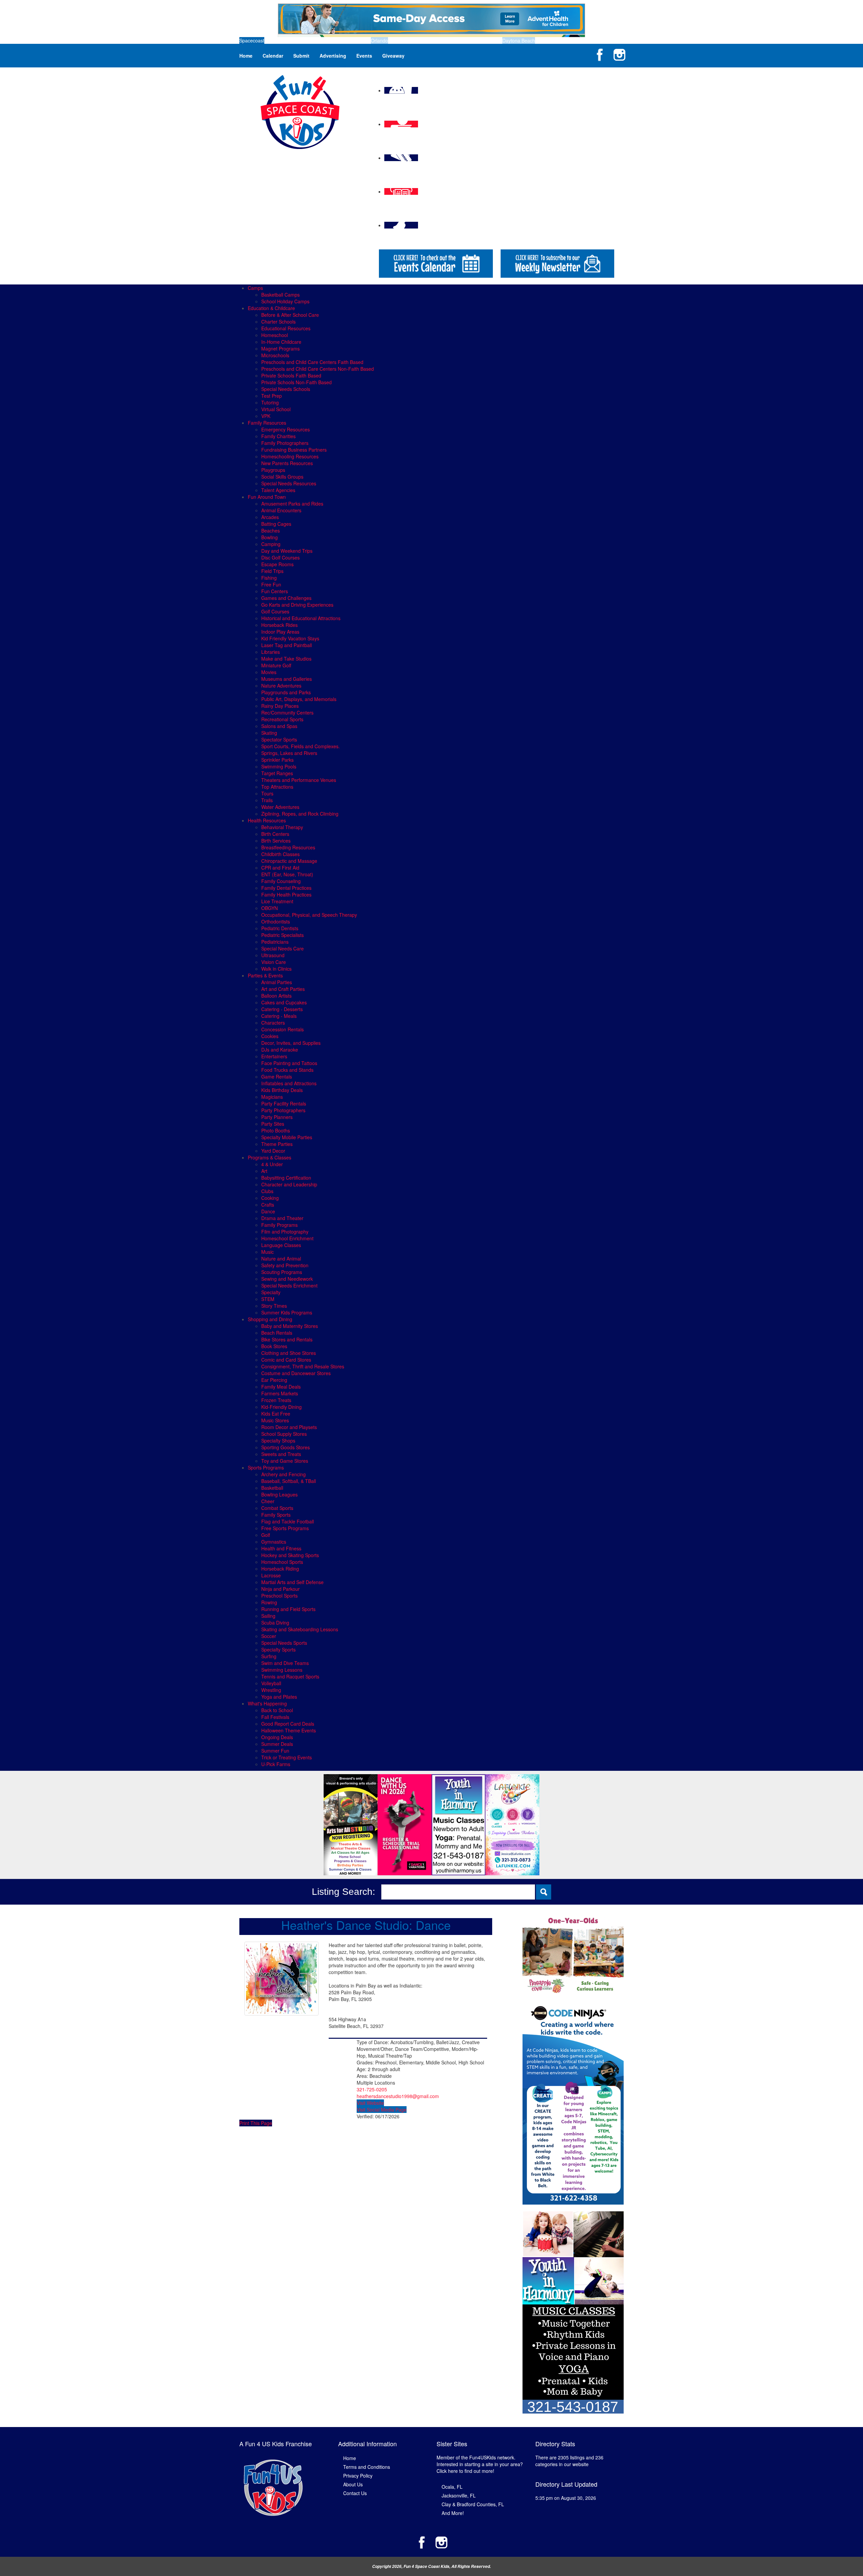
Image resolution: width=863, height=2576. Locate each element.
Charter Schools (278, 322)
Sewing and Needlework (287, 1279)
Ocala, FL (452, 2487)
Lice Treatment (277, 901)
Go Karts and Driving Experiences (297, 605)
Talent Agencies (278, 490)
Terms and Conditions (367, 2467)
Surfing (269, 1656)
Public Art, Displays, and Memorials (299, 699)
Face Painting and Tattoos (289, 1063)
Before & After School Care (290, 315)
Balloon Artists (276, 996)
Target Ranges (277, 773)
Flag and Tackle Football (288, 1521)
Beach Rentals (277, 1333)
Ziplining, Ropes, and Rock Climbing (300, 814)
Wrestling (271, 1690)
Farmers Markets (280, 1393)
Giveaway (393, 56)
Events (364, 56)
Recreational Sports (282, 719)
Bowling (270, 537)
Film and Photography (285, 1232)
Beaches (271, 531)
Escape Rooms (277, 564)
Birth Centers (275, 834)
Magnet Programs (280, 348)
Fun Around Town (267, 497)
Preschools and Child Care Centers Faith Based (312, 362)
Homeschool (275, 335)
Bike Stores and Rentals (287, 1339)
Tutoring (270, 402)
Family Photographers (285, 443)
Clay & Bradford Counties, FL (473, 2504)
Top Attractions (277, 787)
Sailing (268, 1616)
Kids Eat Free (276, 1414)
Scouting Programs (282, 1272)
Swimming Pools (279, 766)
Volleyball (271, 1683)
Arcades (270, 517)
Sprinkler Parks (277, 760)
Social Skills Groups (282, 477)
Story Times (274, 1306)
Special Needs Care (282, 948)
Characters (273, 1023)
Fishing (269, 578)
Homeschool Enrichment (287, 1238)
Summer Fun (275, 1751)
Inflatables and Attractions (289, 1083)
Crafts (268, 1205)
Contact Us (355, 2493)
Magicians (272, 1097)
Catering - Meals (279, 1016)
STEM (268, 1299)
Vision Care (274, 962)
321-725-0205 (372, 2089)
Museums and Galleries (287, 679)
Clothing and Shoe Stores (289, 1353)
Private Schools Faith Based (291, 375)
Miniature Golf (276, 665)
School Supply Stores (284, 1434)
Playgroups (273, 470)
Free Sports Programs (285, 1528)
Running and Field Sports (288, 1609)
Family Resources (267, 423)
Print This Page (256, 2123)
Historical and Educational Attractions (301, 618)
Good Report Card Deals (288, 1724)
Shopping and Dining (270, 1319)
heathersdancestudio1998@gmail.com (398, 2096)
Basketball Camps (280, 295)
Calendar (273, 56)
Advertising (333, 56)
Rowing (269, 1602)
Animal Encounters (281, 510)
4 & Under (272, 1164)
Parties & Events (265, 975)
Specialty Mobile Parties (287, 1137)
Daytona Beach (519, 40)
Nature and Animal (281, 1259)
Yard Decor (273, 1151)
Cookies (270, 1036)
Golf (266, 1535)
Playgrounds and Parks (286, 692)
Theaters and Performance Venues (299, 780)
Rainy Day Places (280, 706)
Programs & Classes (270, 1157)
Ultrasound (273, 955)
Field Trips (272, 571)
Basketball (272, 1488)
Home (246, 56)
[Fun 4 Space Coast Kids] (300, 111)
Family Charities (278, 436)
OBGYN (270, 908)
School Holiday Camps (285, 301)
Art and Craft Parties (283, 989)
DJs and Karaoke (280, 1050)
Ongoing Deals (277, 1737)
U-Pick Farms (276, 1764)
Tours (267, 793)
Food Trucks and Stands (287, 1070)
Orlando (379, 40)
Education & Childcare (271, 308)
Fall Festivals (275, 1717)
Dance (268, 1211)
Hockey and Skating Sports (290, 1555)
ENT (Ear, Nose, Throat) (287, 874)
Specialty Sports (278, 1649)
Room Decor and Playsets (289, 1427)
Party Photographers (283, 1110)
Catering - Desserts (282, 1009)
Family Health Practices (286, 895)
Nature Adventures (281, 686)
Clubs (267, 1191)
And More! (453, 2513)
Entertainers (274, 1056)
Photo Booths (276, 1130)
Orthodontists (276, 921)
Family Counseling (281, 881)
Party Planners (277, 1117)
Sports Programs (266, 1467)
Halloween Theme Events (289, 1730)
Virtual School (276, 409)
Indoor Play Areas (280, 632)
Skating (269, 733)
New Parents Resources (287, 463)
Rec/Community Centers (287, 713)
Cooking (270, 1198)
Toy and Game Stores (285, 1461)
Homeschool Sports (282, 1562)
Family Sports (276, 1515)
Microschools (275, 355)
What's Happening (267, 1703)
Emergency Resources (286, 429)
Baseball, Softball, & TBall (289, 1481)
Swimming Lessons (282, 1670)
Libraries (271, 652)
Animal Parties (277, 982)
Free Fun (271, 584)
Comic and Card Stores (286, 1360)
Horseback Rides (279, 625)
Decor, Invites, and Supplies (291, 1043)
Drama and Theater (282, 1218)
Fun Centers (275, 591)
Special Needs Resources (289, 483)
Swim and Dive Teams (285, 1663)
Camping (271, 544)
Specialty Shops (278, 1441)
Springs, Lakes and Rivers (289, 753)
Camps (255, 288)
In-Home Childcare (281, 342)
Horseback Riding (280, 1569)
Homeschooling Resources (290, 456)
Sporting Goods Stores (286, 1447)
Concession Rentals (282, 1029)
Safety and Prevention (285, 1265)
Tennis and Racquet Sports (290, 1676)
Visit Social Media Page (382, 2110)
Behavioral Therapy (282, 827)
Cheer (268, 1501)
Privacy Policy (358, 2476)
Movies (269, 672)
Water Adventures (280, 807)
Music (267, 1252)
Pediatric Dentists (280, 928)
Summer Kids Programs (287, 1312)
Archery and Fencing (284, 1474)
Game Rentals (277, 1077)
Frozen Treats (276, 1400)
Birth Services (276, 841)
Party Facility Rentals (284, 1103)
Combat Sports (277, 1508)
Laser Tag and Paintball (287, 645)
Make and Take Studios (286, 659)
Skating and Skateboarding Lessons (300, 1629)
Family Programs (279, 1225)
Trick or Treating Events (287, 1757)
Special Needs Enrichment (289, 1285)
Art (264, 1171)
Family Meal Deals (281, 1387)
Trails (267, 800)
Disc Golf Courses (280, 557)
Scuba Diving (275, 1623)
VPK (266, 416)
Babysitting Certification (286, 1178)
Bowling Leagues (279, 1494)
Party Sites (273, 1124)
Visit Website (370, 2103)
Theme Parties (277, 1144)
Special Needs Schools (286, 389)
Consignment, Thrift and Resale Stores (303, 1366)
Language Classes (281, 1245)
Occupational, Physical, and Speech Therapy (309, 915)
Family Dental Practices (286, 888)
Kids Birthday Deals (282, 1090)
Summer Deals (277, 1744)
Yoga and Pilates (279, 1697)
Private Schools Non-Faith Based (296, 382)
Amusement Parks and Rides (292, 504)
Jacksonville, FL (459, 2495)
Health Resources (267, 820)
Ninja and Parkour (280, 1589)
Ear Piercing (274, 1380)
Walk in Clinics (276, 969)
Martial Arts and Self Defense (292, 1582)
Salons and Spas (279, 726)
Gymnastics (274, 1542)
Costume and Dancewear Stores (296, 1373)
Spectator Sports (279, 739)
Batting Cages (276, 524)
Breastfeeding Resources (288, 847)
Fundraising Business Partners (294, 450)
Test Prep (272, 396)
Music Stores (275, 1420)
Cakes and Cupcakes (284, 1002)
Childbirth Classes (280, 854)
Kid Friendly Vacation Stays (290, 638)
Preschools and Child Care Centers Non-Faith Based (318, 369)
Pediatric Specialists (282, 935)
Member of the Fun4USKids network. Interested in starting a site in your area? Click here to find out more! (480, 2464)
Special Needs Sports (284, 1643)
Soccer (269, 1636)
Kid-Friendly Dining (281, 1407)
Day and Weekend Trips (287, 551)
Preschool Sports (279, 1596)
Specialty (271, 1292)
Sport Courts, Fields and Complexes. (301, 746)
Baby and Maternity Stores (290, 1326)
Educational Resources (286, 328)
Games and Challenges (286, 598)
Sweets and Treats (281, 1454)
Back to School (277, 1710)
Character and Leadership (289, 1184)
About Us (353, 2484)
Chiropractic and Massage (289, 861)
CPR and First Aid (280, 868)
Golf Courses (275, 611)
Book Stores (274, 1346)
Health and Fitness (281, 1548)
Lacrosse (271, 1575)
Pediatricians (275, 942)
